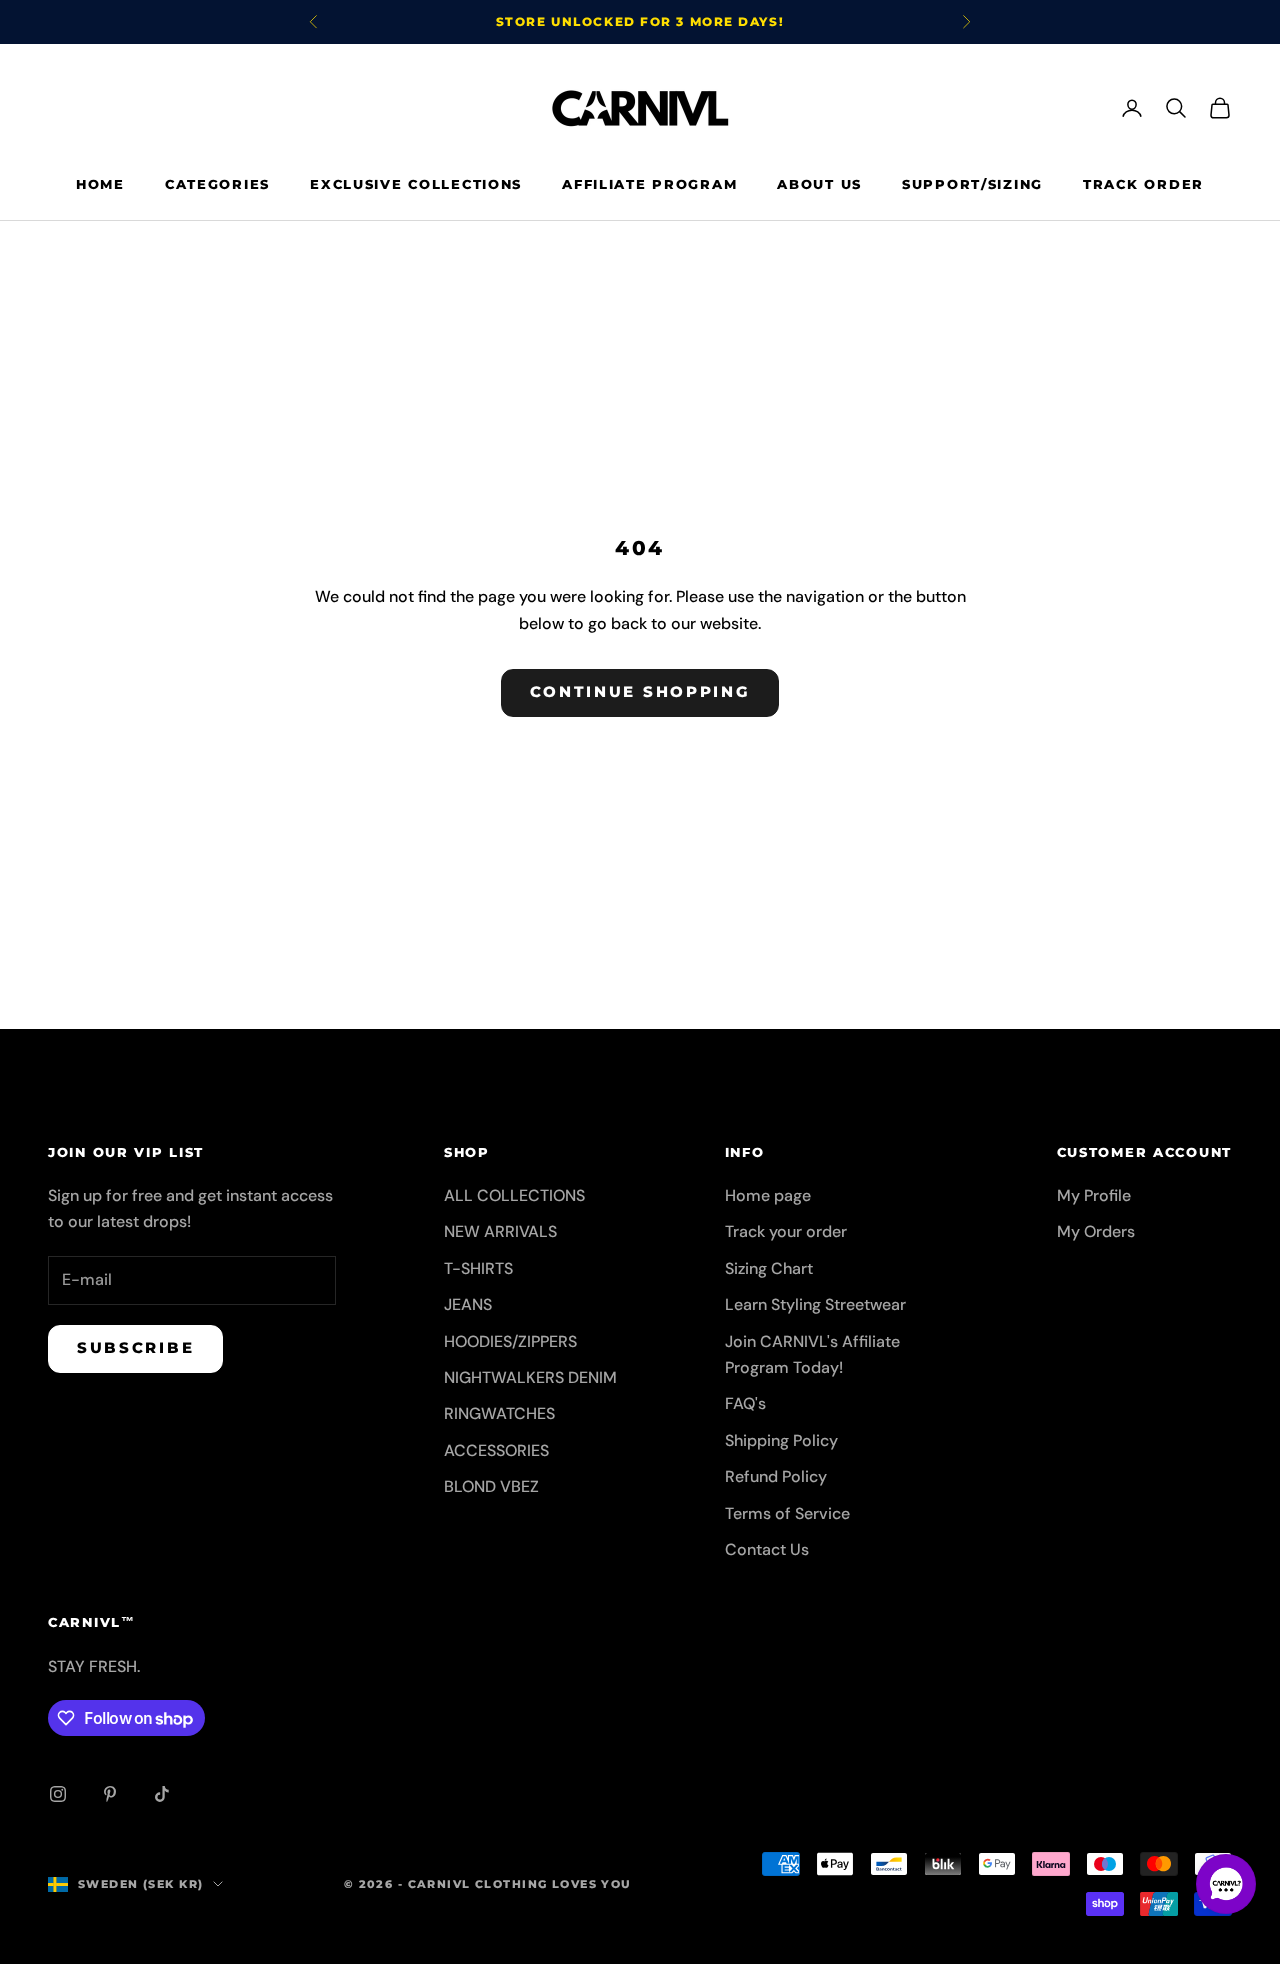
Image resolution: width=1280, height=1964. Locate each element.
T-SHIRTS (478, 1268)
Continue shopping (640, 691)
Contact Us (767, 1549)
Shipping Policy (781, 1440)
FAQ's (745, 1403)
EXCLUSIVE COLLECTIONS (416, 184)
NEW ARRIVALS (500, 1231)
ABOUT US (819, 184)
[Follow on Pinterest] (110, 1794)
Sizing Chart (769, 1268)
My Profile (1094, 1195)
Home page (768, 1195)
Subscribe (135, 1347)
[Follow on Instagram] (58, 1794)
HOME (100, 184)
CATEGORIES (217, 184)
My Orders (1096, 1231)
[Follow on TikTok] (162, 1794)
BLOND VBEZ (491, 1486)
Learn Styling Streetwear (815, 1304)
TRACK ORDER (1143, 184)
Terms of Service (787, 1513)
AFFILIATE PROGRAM (649, 184)
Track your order (786, 1231)
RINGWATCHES (499, 1413)
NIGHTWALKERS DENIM (530, 1377)
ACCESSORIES (496, 1450)
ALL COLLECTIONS (514, 1195)
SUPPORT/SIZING (972, 184)
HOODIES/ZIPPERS (510, 1341)
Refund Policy (776, 1476)
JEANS (468, 1304)
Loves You (592, 1884)
